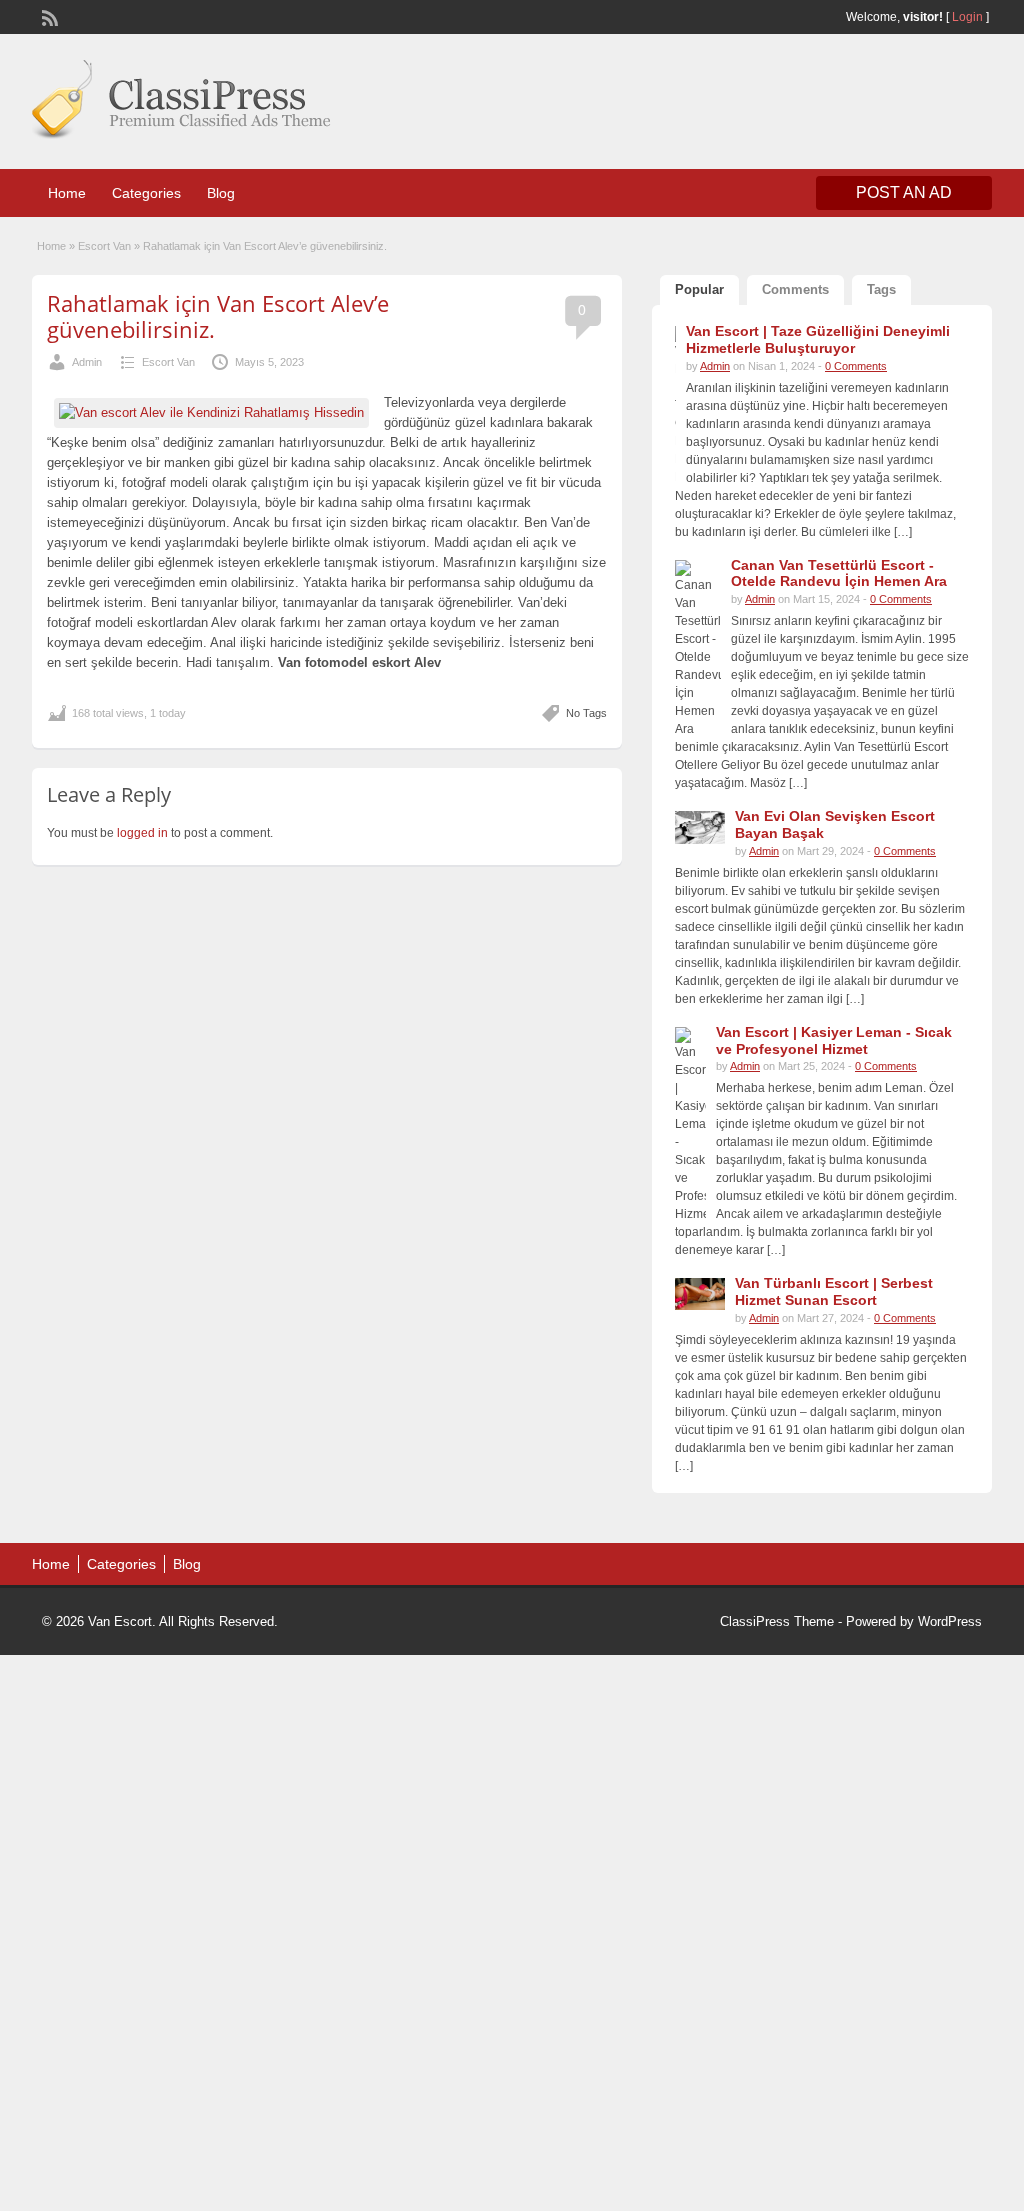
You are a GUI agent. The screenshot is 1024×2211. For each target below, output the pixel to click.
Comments (795, 289)
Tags (881, 289)
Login (967, 17)
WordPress (950, 1621)
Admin (87, 362)
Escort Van (104, 246)
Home (67, 193)
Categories (146, 193)
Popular (699, 289)
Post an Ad (904, 192)
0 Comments (856, 366)
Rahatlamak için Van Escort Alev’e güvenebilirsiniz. (218, 316)
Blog (221, 193)
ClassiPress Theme (777, 1621)
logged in (142, 833)
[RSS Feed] (48, 16)
